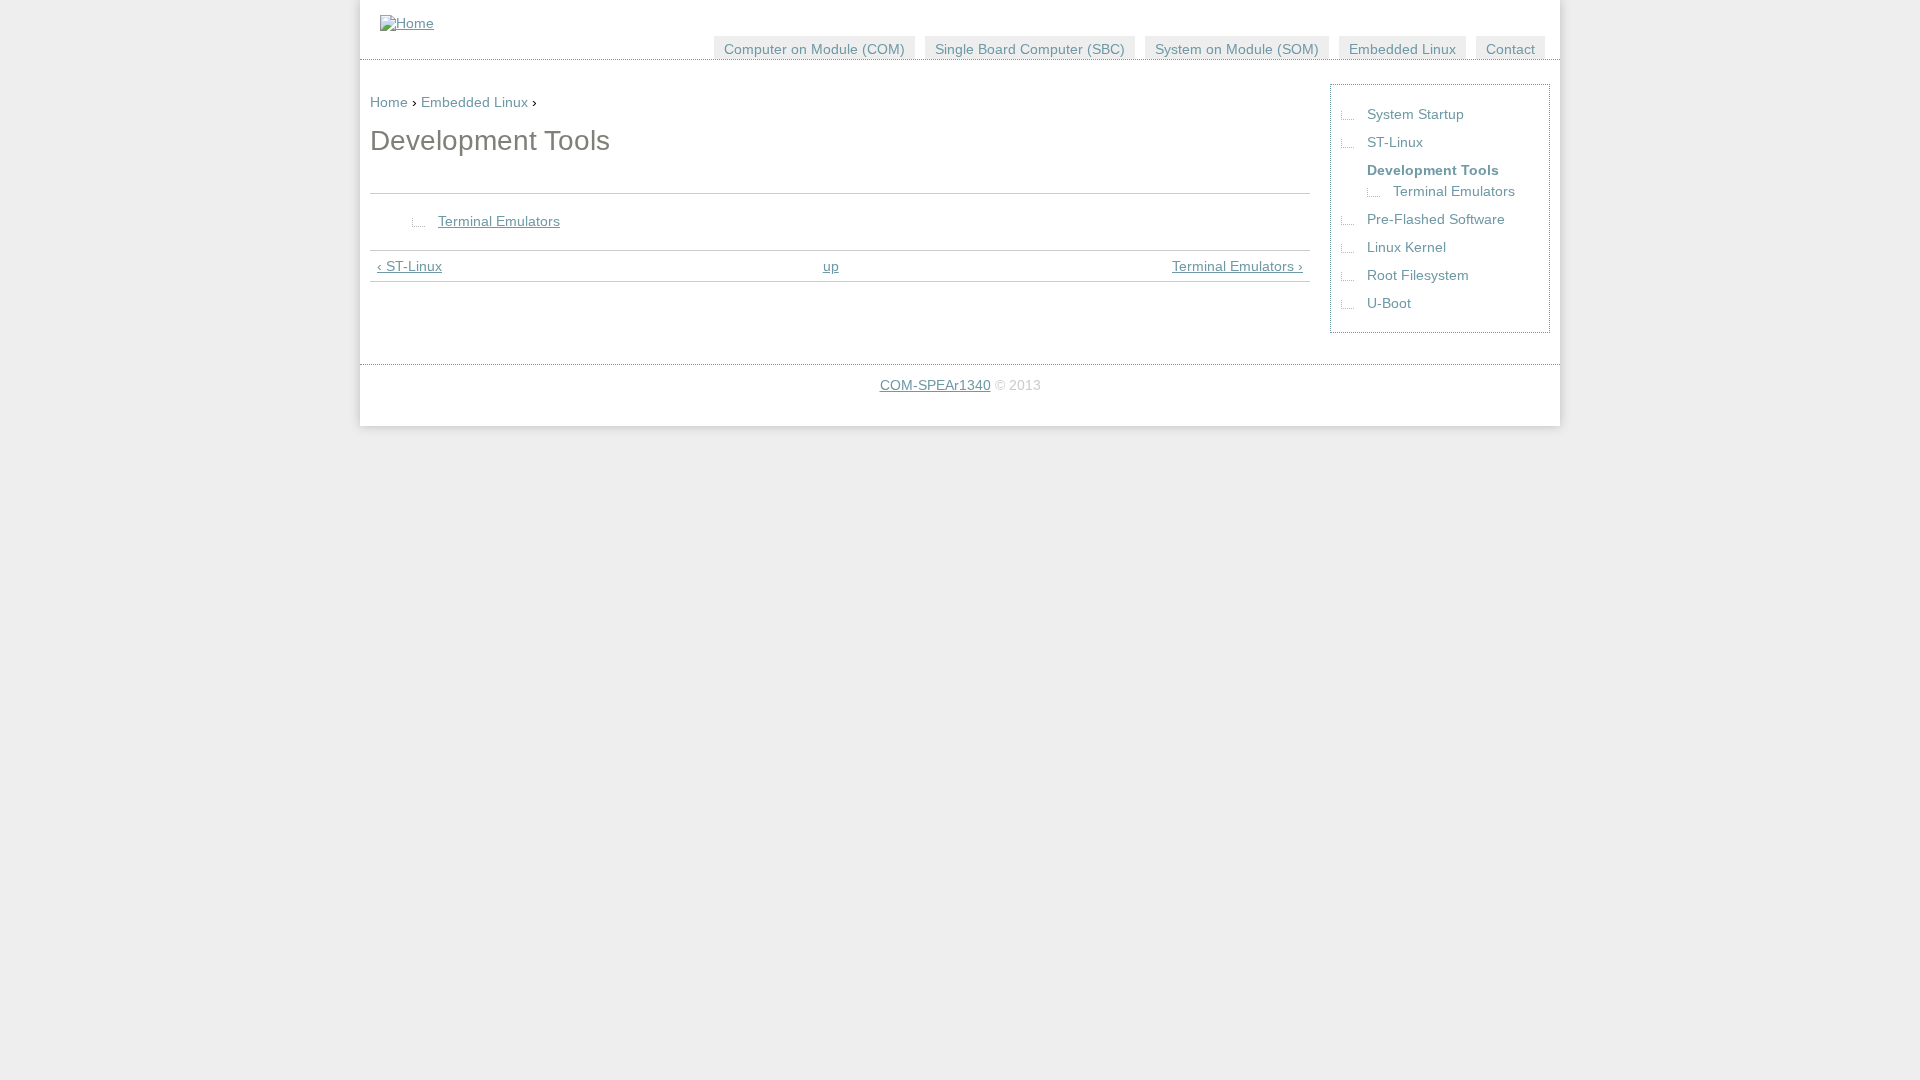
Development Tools (1433, 170)
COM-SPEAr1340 (935, 385)
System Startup (1415, 114)
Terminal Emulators (499, 221)
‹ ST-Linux (409, 266)
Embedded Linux (474, 102)
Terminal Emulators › (1237, 266)
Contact (1510, 49)
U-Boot (1389, 303)
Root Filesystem (1418, 275)
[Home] (407, 23)
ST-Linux (1395, 142)
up (831, 266)
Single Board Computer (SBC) (1030, 49)
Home (389, 102)
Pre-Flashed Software (1436, 219)
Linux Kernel (1406, 247)
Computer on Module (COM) (814, 49)
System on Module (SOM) (1237, 49)
